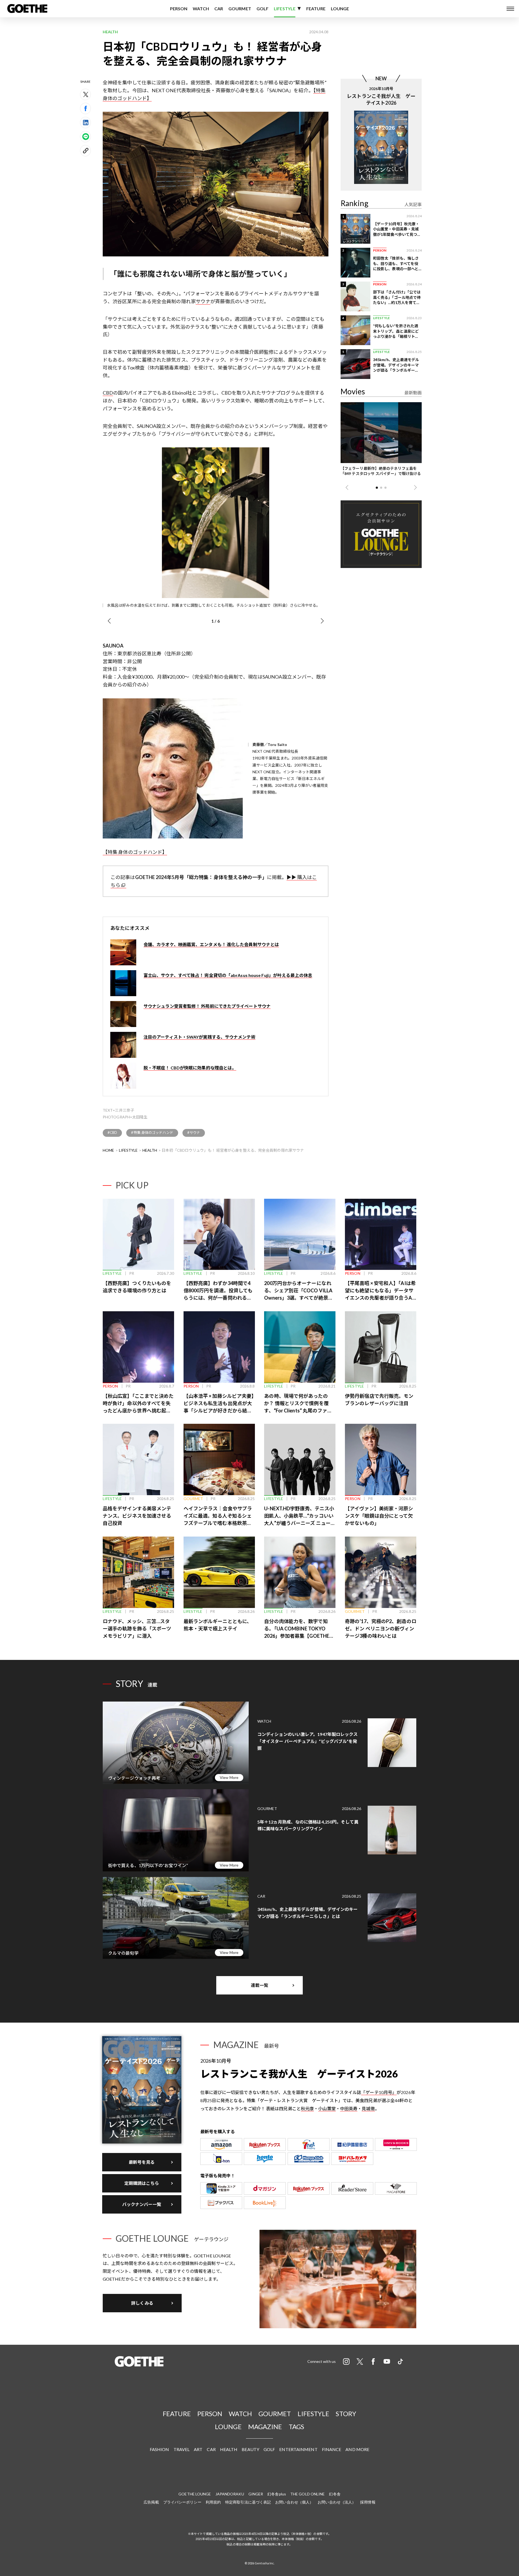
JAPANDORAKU (230, 2494)
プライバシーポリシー (182, 2502)
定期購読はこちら (142, 2183)
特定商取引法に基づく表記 (248, 2502)
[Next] (322, 621)
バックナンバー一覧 (142, 2204)
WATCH (201, 9)
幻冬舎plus (277, 2494)
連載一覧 (259, 1985)
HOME (108, 1150)
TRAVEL (182, 2449)
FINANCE (332, 2449)
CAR (219, 9)
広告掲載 (151, 2502)
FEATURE (316, 9)
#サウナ (194, 1132)
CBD (108, 393)
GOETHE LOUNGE (195, 2494)
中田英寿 (349, 2108)
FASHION (159, 2449)
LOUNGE (340, 9)
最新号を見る (142, 2162)
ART (198, 2449)
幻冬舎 (335, 2494)
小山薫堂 (327, 2108)
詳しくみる (142, 2303)
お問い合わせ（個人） (294, 2502)
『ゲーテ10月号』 (379, 2092)
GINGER (256, 2494)
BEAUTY (250, 2449)
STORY (346, 2414)
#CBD (112, 1132)
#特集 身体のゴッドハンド (152, 1132)
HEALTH (150, 1150)
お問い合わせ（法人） (337, 2502)
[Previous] (109, 621)
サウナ (203, 301)
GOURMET (240, 9)
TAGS (296, 2427)
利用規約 (213, 2502)
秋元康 (307, 2108)
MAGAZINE (265, 2427)
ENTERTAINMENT (298, 2449)
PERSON (179, 9)
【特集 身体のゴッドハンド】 (135, 852)
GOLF (262, 9)
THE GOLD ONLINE (308, 2494)
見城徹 (368, 2108)
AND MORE (357, 2449)
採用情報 (368, 2502)
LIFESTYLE (285, 9)
